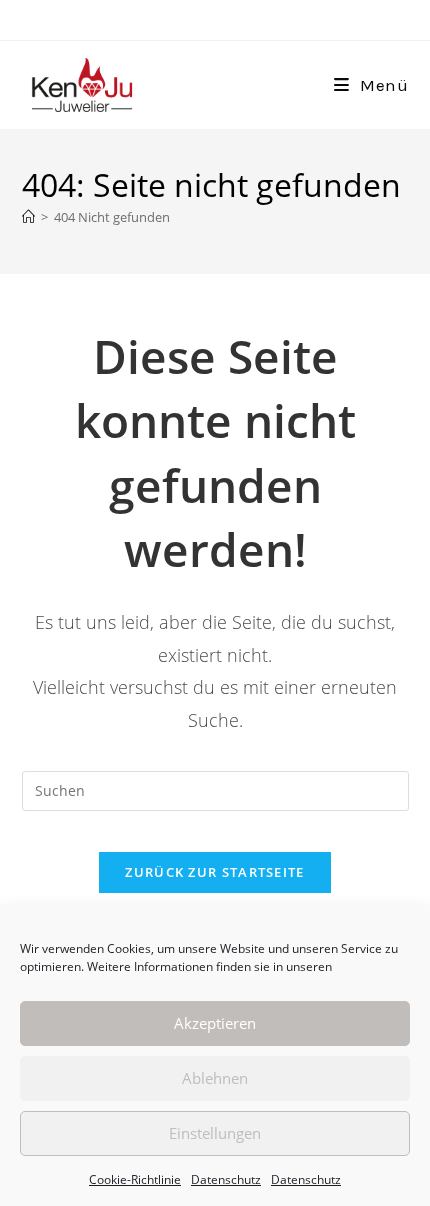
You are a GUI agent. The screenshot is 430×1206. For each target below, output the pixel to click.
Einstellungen (215, 1133)
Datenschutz (226, 1179)
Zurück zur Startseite (214, 872)
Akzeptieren (215, 1023)
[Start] (28, 217)
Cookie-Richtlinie (135, 1179)
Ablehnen (215, 1078)
